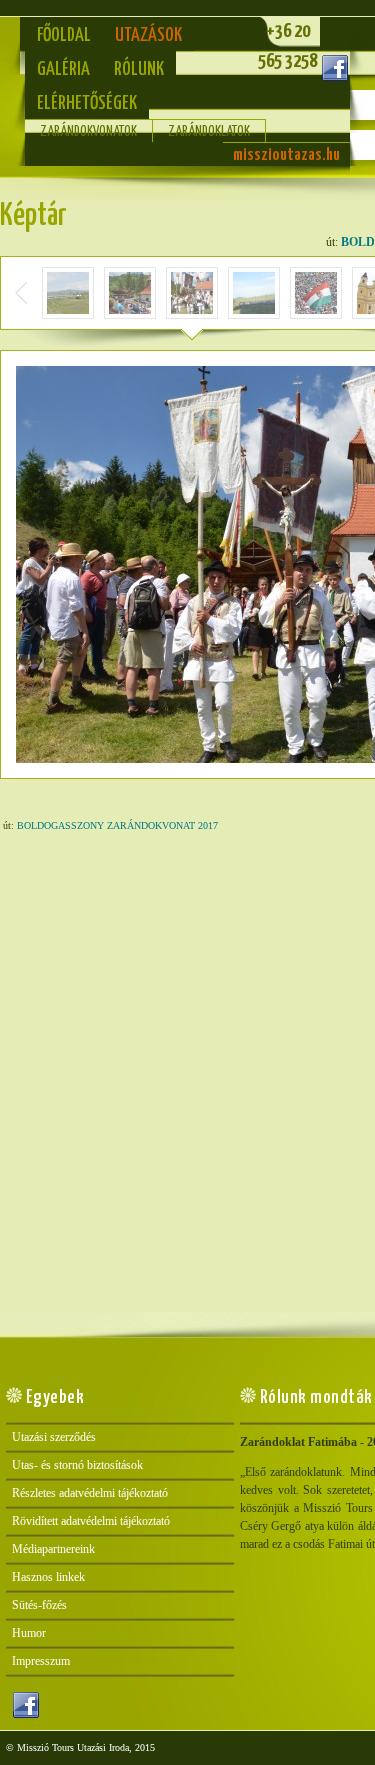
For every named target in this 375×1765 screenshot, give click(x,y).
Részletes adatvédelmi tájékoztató (90, 1493)
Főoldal (64, 35)
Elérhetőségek (87, 103)
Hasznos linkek (48, 1577)
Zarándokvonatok (88, 132)
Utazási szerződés (54, 1437)
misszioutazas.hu (286, 155)
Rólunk (139, 69)
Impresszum (41, 1661)
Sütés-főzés (39, 1605)
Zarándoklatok (209, 132)
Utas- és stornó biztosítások (77, 1465)
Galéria (63, 69)
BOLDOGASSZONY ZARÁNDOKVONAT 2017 (117, 825)
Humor (29, 1633)
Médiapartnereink (53, 1549)
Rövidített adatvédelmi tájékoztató (91, 1521)
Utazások (148, 35)
